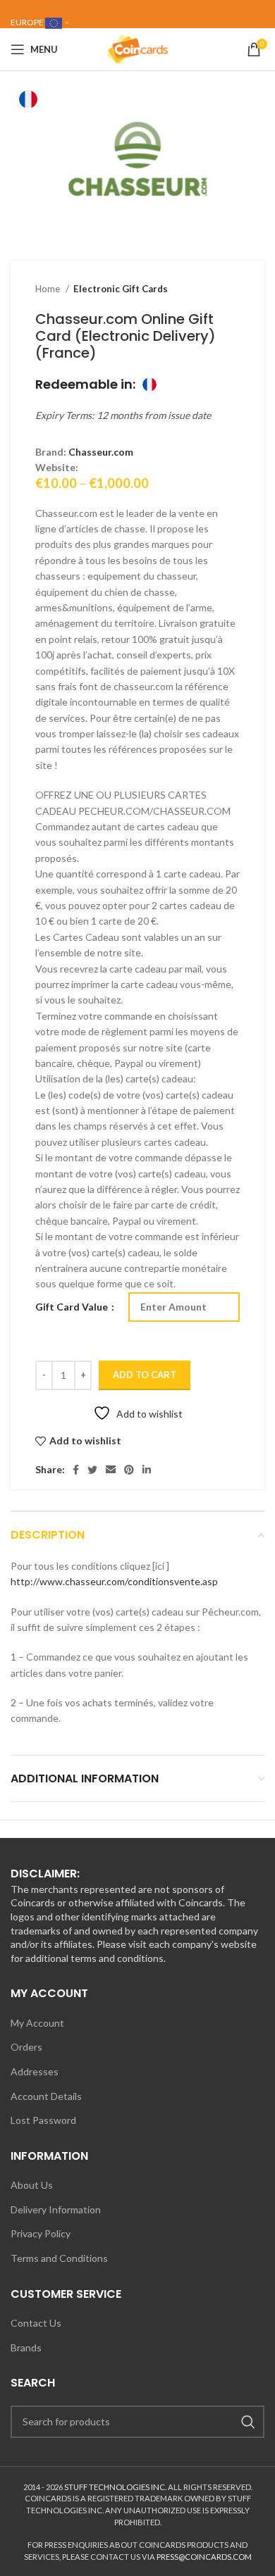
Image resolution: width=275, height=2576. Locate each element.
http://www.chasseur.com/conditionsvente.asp (114, 1581)
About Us (32, 2185)
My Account (37, 2023)
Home (49, 289)
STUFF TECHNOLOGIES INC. (115, 2487)
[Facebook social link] (76, 1470)
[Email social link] (111, 1470)
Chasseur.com (101, 452)
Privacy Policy (41, 2233)
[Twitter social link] (92, 1470)
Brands (26, 2347)
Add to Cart (145, 1375)
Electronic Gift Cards (121, 289)
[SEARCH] (248, 2422)
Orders (26, 2047)
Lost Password (43, 2120)
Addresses (35, 2071)
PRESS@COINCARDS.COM (204, 2557)
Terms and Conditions (59, 2258)
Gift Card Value (73, 1307)
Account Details (46, 2096)
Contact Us (36, 2323)
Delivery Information (56, 2209)
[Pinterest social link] (129, 1470)
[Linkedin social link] (147, 1470)
